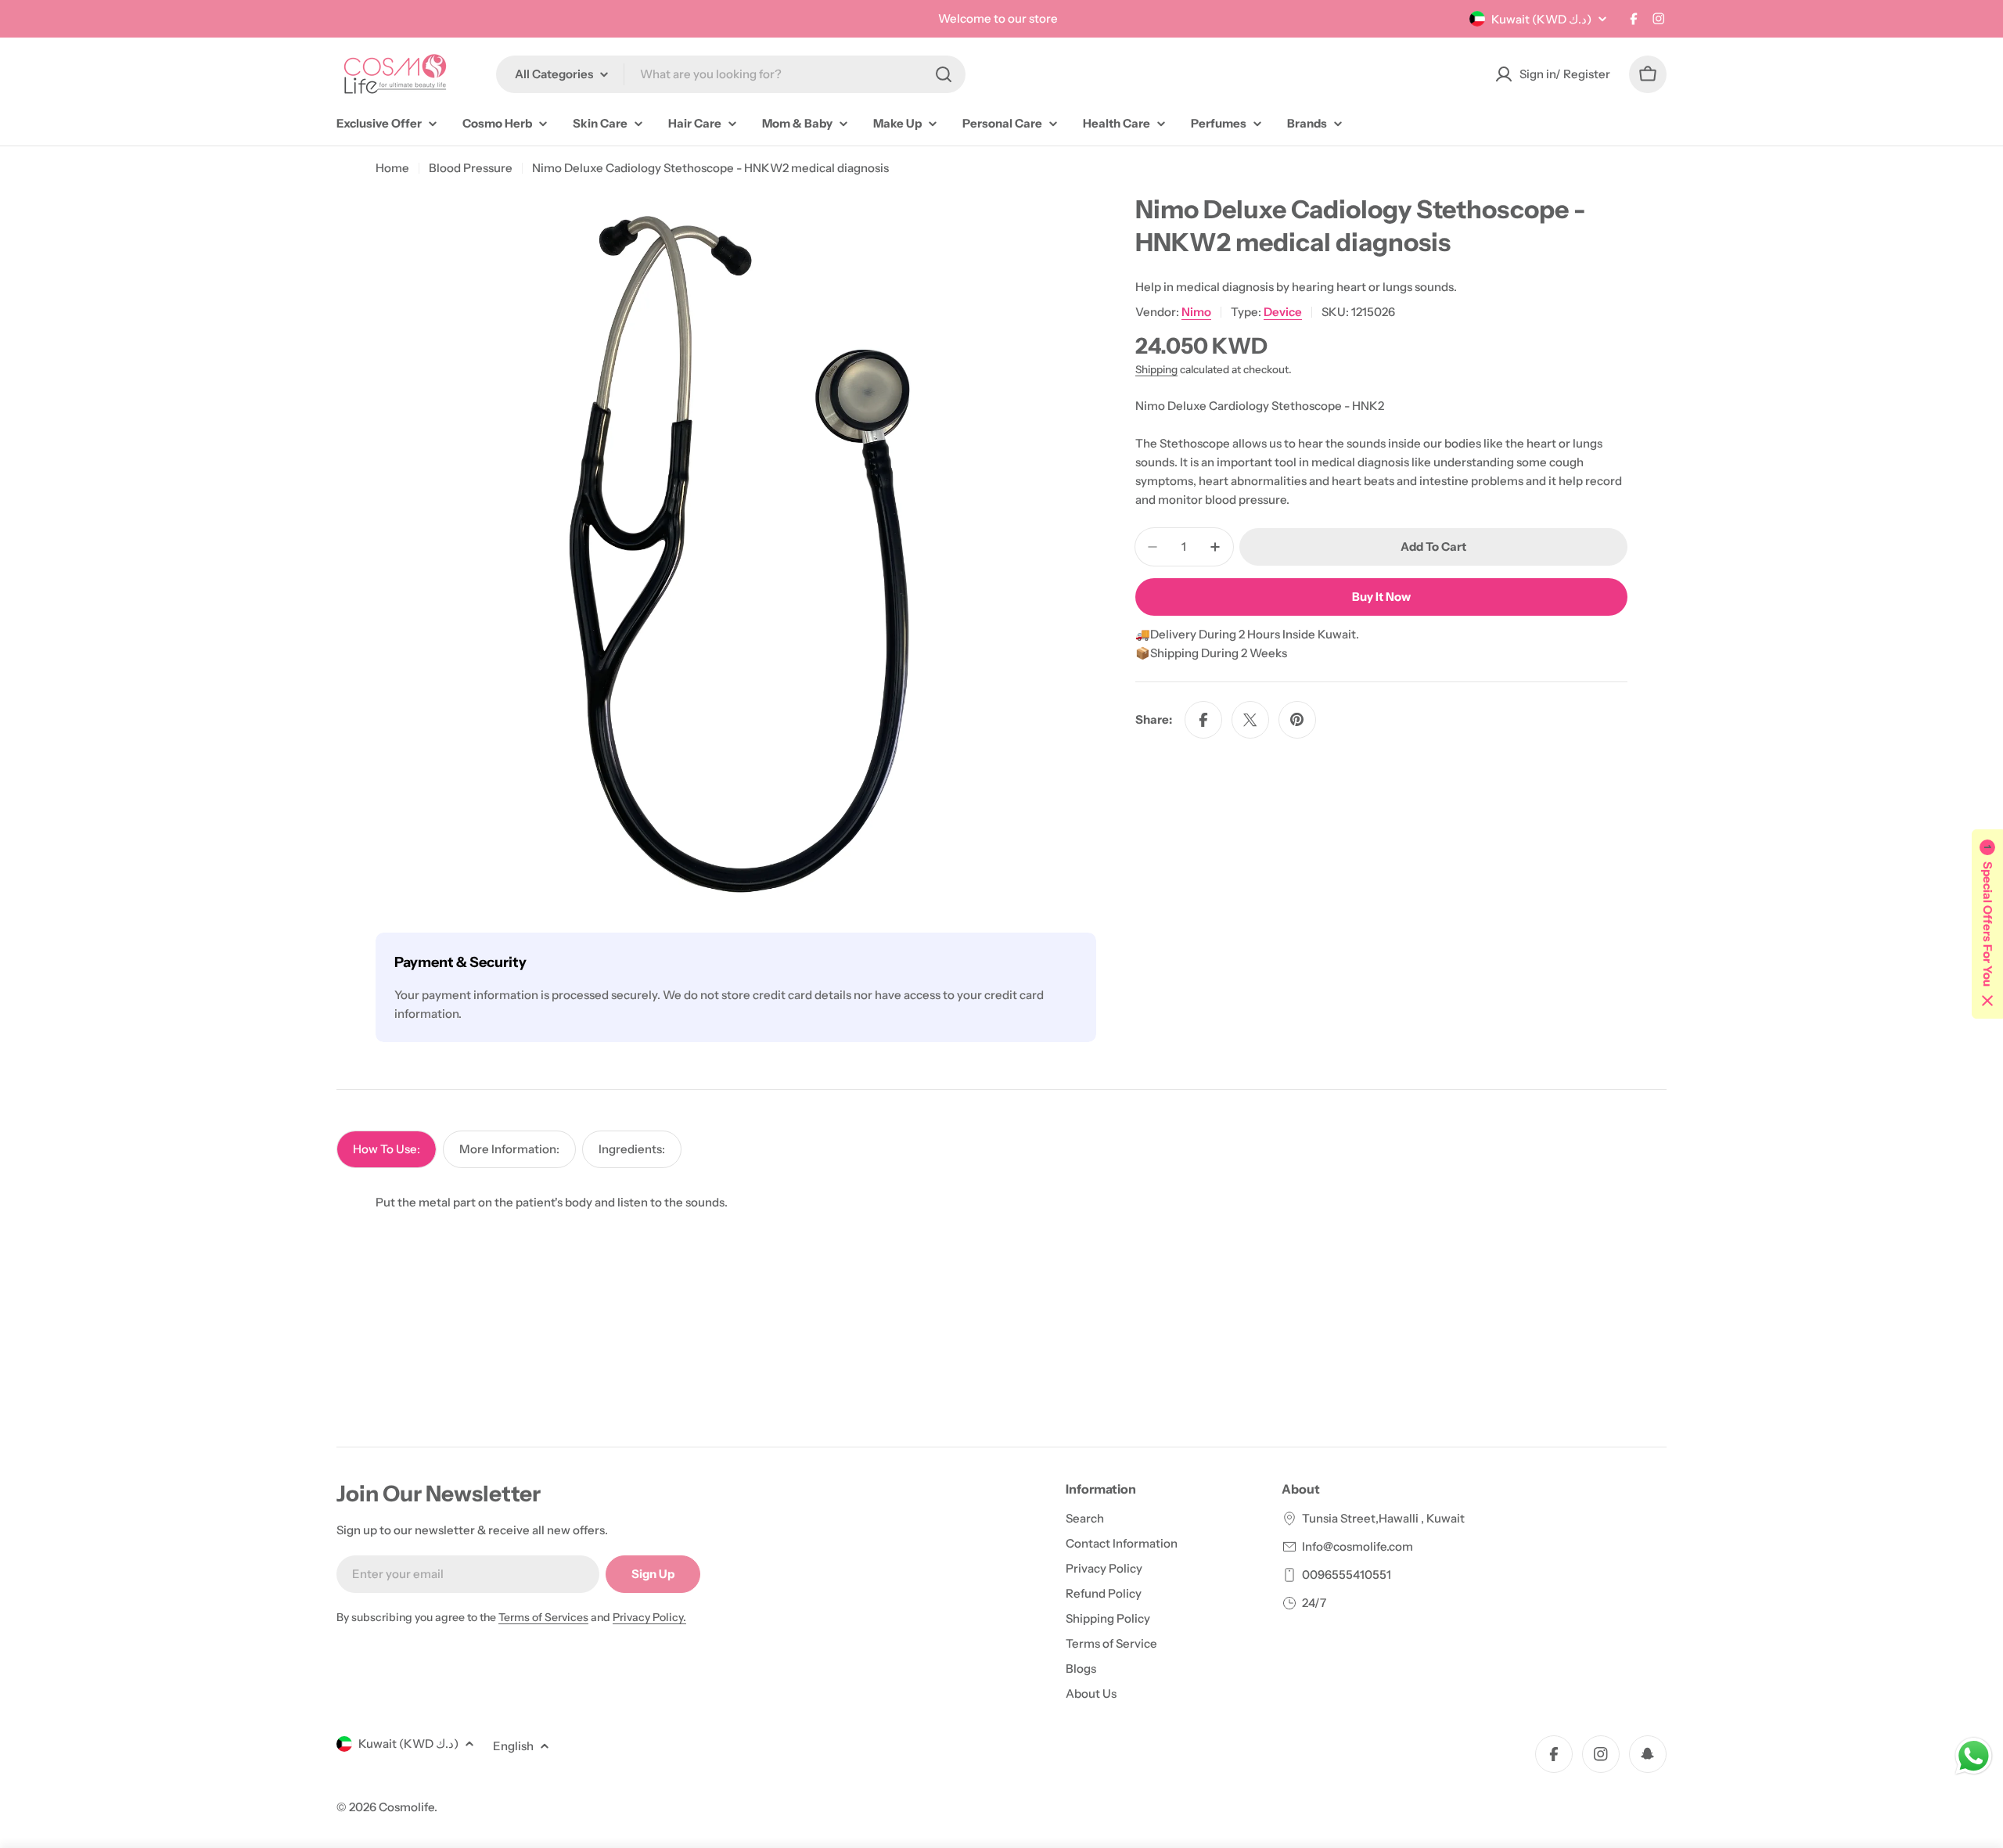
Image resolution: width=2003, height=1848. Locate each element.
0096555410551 (1347, 1575)
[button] (1987, 924)
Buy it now (1381, 597)
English (513, 1746)
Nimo (1196, 312)
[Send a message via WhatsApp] (1974, 1756)
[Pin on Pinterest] (1297, 720)
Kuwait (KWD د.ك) (1541, 19)
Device (1283, 312)
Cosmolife (406, 1807)
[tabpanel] (1001, 1203)
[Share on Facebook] (1203, 720)
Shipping (1156, 369)
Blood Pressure (471, 168)
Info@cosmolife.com (1358, 1546)
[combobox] (731, 74)
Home (392, 168)
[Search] (944, 74)
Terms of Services (543, 1617)
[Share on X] (1250, 720)
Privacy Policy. (649, 1617)
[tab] (387, 1149)
